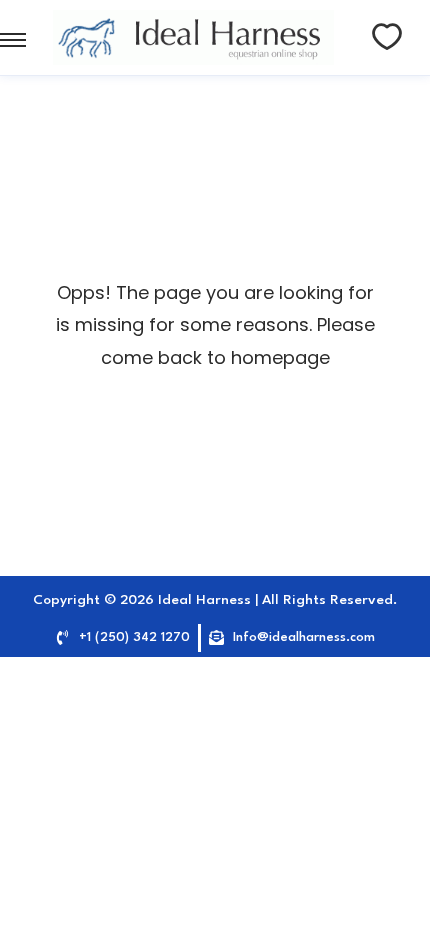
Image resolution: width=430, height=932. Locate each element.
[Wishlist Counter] (387, 37)
